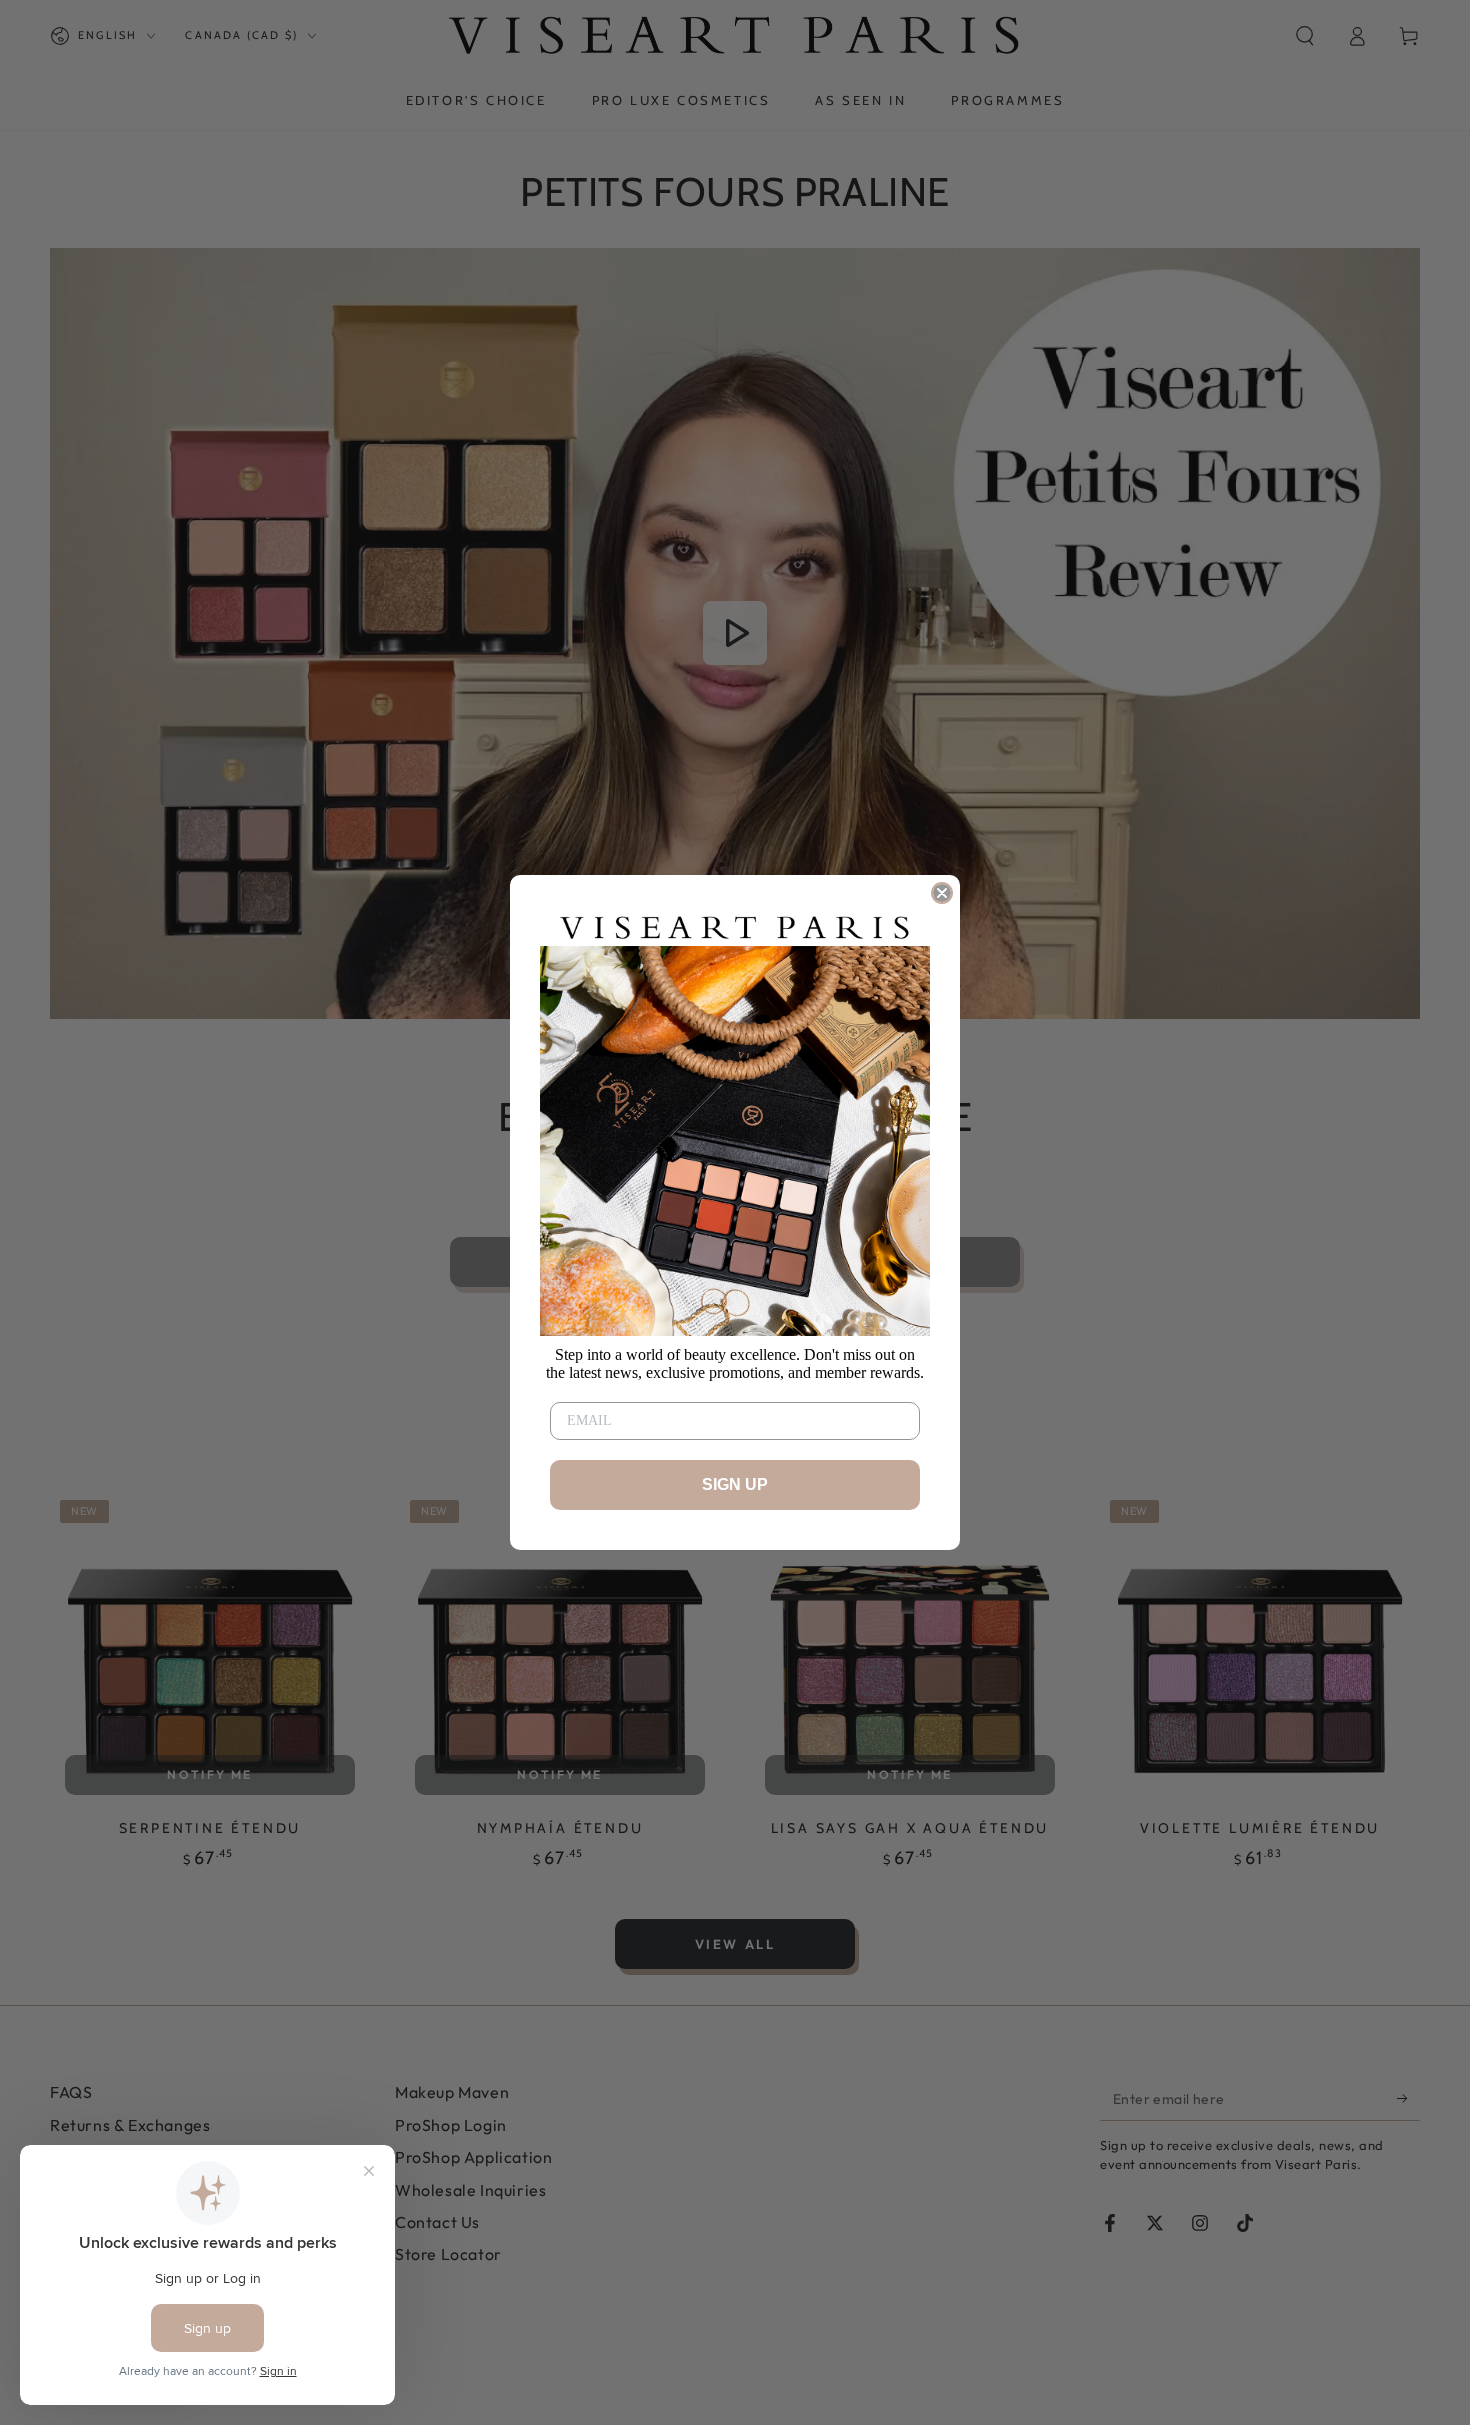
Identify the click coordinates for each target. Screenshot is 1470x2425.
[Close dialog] (942, 893)
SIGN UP (735, 1484)
